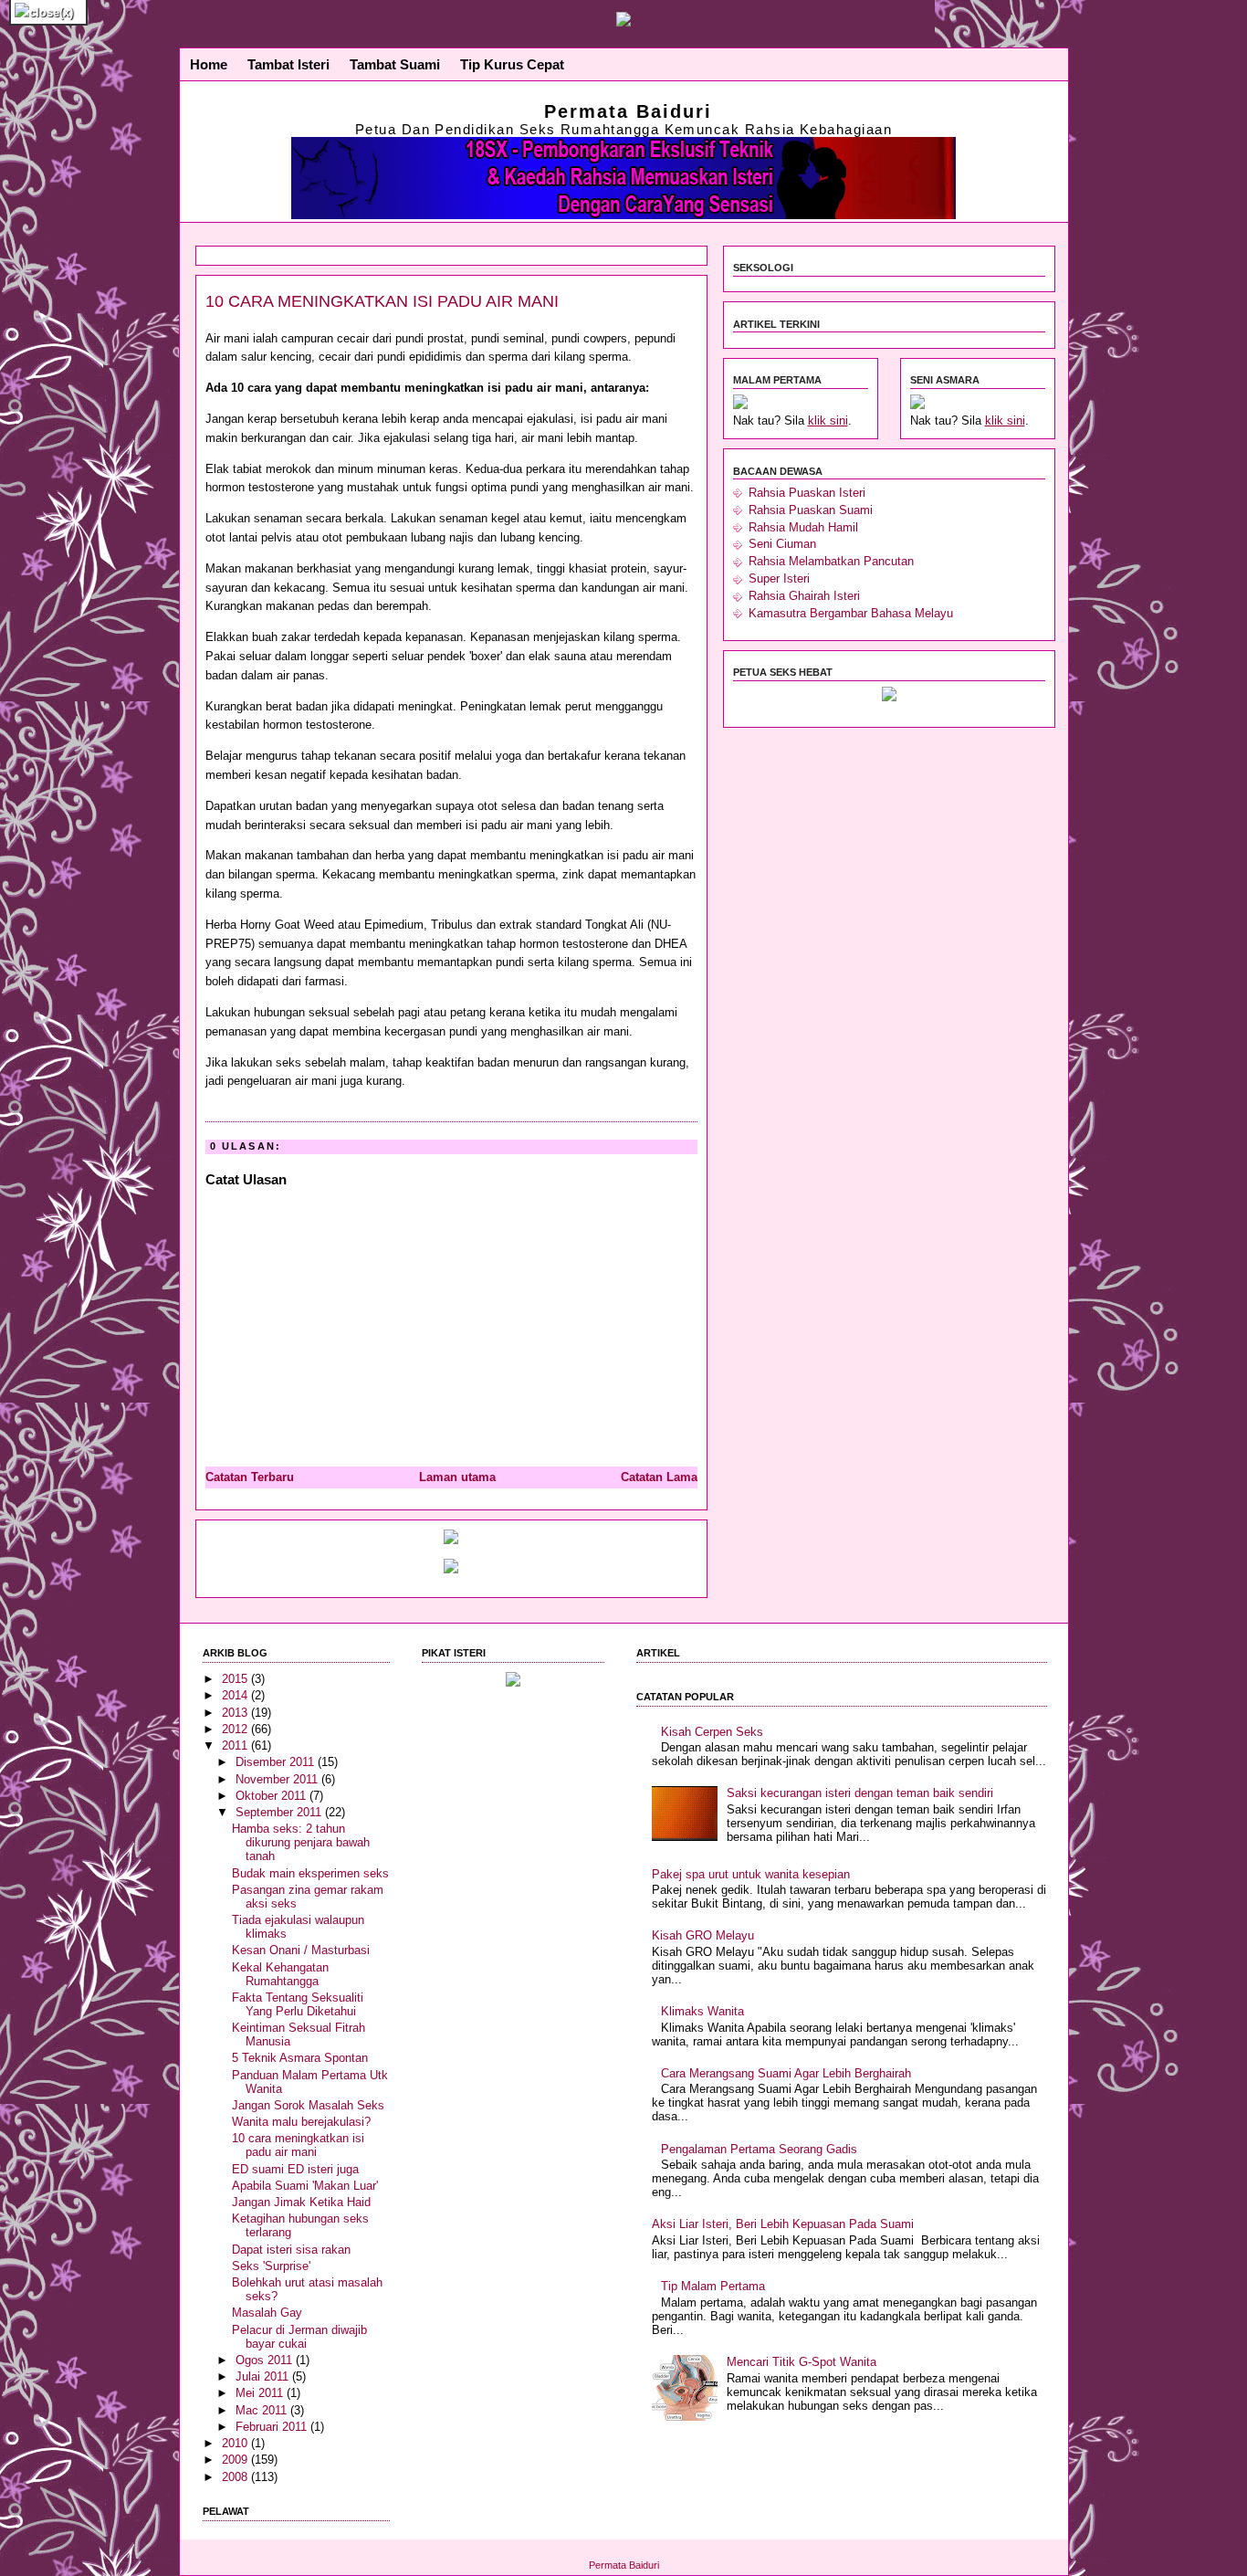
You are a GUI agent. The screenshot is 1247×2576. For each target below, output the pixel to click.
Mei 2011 (261, 2393)
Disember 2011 (277, 1762)
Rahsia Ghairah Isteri (804, 596)
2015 (236, 1679)
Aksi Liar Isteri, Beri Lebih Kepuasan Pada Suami (783, 2224)
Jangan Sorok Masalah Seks (308, 2105)
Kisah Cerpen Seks (712, 1732)
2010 (236, 2443)
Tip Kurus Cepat (512, 65)
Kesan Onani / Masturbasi (301, 1950)
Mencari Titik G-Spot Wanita (802, 2362)
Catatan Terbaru (250, 1477)
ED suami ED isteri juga (295, 2169)
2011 (236, 1745)
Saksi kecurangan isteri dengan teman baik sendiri (860, 1793)
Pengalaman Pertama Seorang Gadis (759, 2149)
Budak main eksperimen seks (310, 1873)
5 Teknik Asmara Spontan (300, 2058)
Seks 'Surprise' (271, 2266)
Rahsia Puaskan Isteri (807, 493)
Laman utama (457, 1477)
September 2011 (280, 1812)
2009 (236, 2460)
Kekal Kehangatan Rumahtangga (280, 1974)
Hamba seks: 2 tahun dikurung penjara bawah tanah (301, 1842)
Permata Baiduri (628, 111)
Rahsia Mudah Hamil (803, 527)
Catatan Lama (659, 1477)
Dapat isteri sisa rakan (291, 2250)
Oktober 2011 (272, 1796)
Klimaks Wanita (702, 2011)
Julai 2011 (264, 2376)
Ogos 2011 (266, 2360)
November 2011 (278, 1779)
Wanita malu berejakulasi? (301, 2122)
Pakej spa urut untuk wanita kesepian (751, 1874)
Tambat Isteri (288, 65)
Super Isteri (779, 578)
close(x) (51, 12)
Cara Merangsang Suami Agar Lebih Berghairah (786, 2073)
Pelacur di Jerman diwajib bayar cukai (299, 2337)
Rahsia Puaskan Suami (811, 510)
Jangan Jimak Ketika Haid (301, 2202)
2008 (236, 2477)
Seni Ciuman (782, 544)
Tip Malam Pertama (713, 2286)
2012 (236, 1729)
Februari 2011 (273, 2427)
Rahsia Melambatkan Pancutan (831, 561)
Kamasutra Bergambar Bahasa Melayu (851, 613)
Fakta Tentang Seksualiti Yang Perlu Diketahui (298, 2004)
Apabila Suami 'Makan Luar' (305, 2186)
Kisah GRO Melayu (703, 1935)
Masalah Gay (267, 2313)
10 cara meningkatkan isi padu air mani (382, 301)
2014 (236, 1695)
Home (209, 65)
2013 (236, 1713)
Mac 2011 (263, 2410)
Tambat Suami (395, 65)
